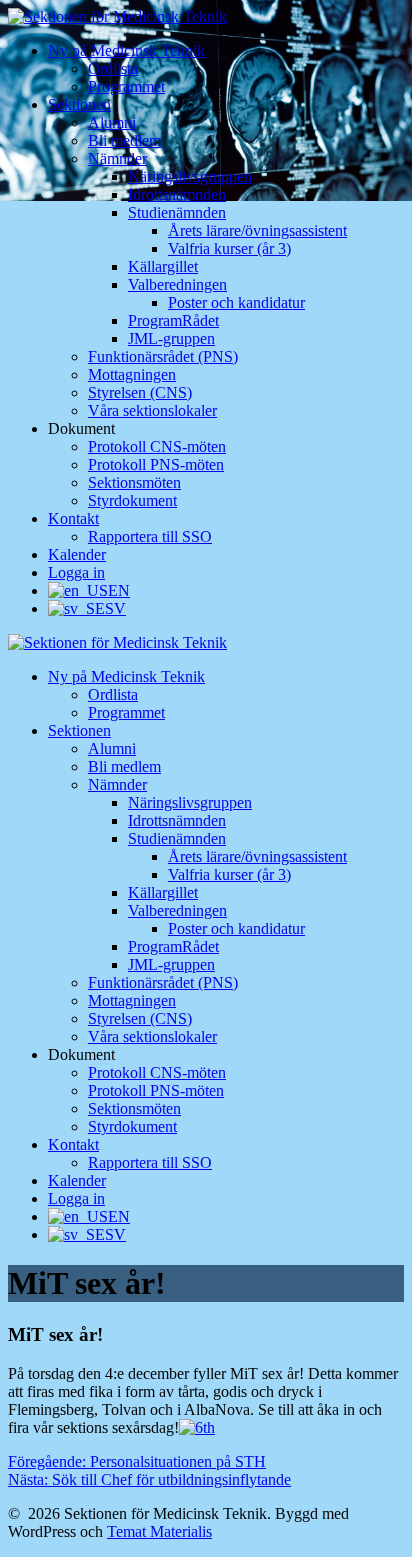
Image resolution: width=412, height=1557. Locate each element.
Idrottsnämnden (177, 194)
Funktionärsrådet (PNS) (163, 356)
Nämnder (117, 158)
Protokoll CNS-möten (157, 446)
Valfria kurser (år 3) (229, 248)
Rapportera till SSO (150, 536)
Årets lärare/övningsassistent (257, 230)
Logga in (76, 572)
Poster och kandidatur (236, 302)
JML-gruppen (171, 338)
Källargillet (163, 266)
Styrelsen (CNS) (140, 392)
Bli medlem (124, 140)
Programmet (126, 86)
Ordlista (113, 68)
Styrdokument (132, 500)
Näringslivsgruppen (190, 176)
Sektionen (79, 104)
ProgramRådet (173, 320)
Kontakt (73, 518)
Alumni (112, 122)
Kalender (77, 554)
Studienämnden (177, 212)
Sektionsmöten (134, 482)
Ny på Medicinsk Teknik (126, 50)
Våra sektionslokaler (152, 410)
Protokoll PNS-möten (156, 464)
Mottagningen (132, 374)
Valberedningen (177, 284)
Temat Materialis (159, 1531)
